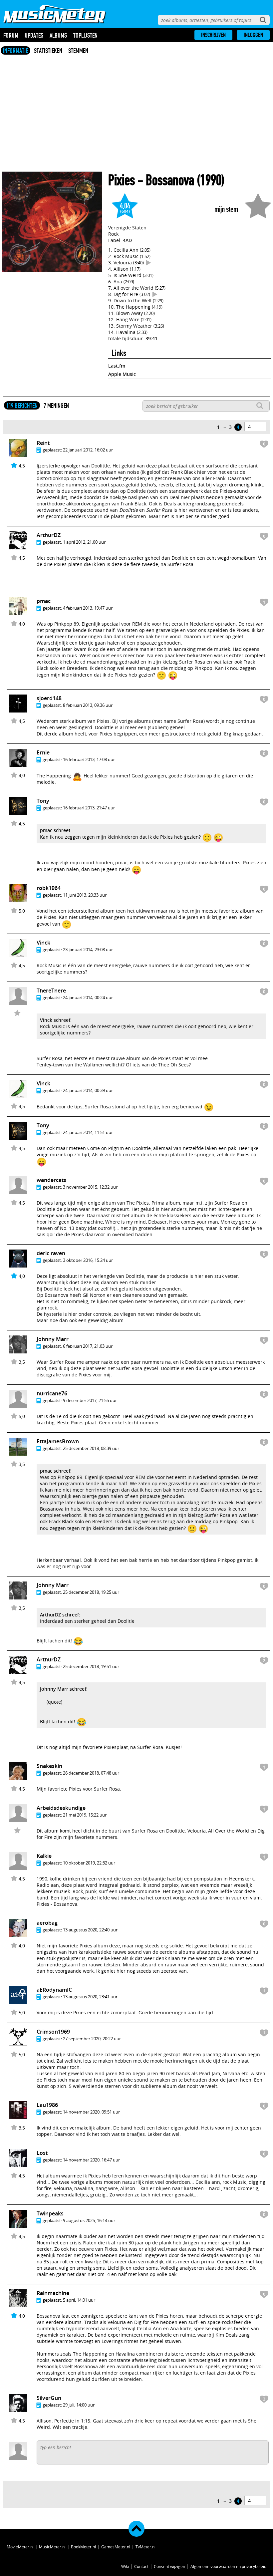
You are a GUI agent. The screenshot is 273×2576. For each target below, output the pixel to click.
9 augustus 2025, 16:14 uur (89, 2220)
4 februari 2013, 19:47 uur (88, 608)
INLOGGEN (253, 35)
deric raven (51, 1253)
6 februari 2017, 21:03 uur (88, 1346)
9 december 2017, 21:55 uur (90, 1400)
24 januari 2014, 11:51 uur (88, 1132)
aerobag (47, 1923)
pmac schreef (55, 830)
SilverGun (49, 2398)
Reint (43, 443)
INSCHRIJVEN (213, 35)
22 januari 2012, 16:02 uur (88, 450)
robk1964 (49, 888)
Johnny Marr (53, 1339)
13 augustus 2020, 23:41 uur (90, 1997)
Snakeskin (49, 1766)
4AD (127, 240)
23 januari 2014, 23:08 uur (88, 950)
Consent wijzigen (169, 2566)
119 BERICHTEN (22, 406)
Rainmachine (53, 2293)
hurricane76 (52, 1393)
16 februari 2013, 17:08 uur (89, 759)
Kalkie (44, 1856)
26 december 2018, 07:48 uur (91, 1773)
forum (11, 35)
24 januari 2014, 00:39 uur (88, 1090)
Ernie (43, 752)
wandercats (51, 1180)
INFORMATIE (15, 51)
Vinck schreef (55, 1020)
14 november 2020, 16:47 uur (91, 2160)
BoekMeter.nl (83, 2547)
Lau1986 (47, 2105)
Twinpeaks (50, 2213)
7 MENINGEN (56, 406)
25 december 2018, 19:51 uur (91, 1666)
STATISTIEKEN (48, 51)
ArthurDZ (49, 535)
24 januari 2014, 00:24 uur (88, 998)
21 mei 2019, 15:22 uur (85, 1815)
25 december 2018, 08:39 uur (91, 1448)
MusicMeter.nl (52, 2547)
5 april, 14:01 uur (79, 2300)
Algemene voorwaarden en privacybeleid (228, 2566)
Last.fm (117, 366)
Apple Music (122, 374)
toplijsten (85, 35)
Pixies (122, 180)
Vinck (43, 943)
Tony (43, 801)
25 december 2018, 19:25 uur (91, 1592)
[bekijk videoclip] (148, 263)
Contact (141, 2566)
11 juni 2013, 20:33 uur (85, 895)
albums (58, 35)
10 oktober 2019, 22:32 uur (89, 1863)
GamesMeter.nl (116, 2547)
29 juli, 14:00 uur (79, 2405)
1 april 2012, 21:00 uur (84, 542)
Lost (42, 2153)
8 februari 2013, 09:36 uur (88, 705)
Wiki (125, 2566)
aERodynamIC (54, 1990)
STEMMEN (78, 51)
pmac (44, 601)
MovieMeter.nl (20, 2547)
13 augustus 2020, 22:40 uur (90, 1930)
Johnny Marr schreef (63, 1689)
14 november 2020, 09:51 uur (91, 2112)
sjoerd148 (49, 698)
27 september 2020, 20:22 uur (92, 2039)
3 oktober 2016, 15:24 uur (88, 1260)
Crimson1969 (53, 2032)
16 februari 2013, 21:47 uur (89, 808)
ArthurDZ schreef (59, 1615)
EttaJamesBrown (58, 1441)
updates (34, 35)
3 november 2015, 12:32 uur (90, 1187)
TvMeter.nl (145, 2547)
